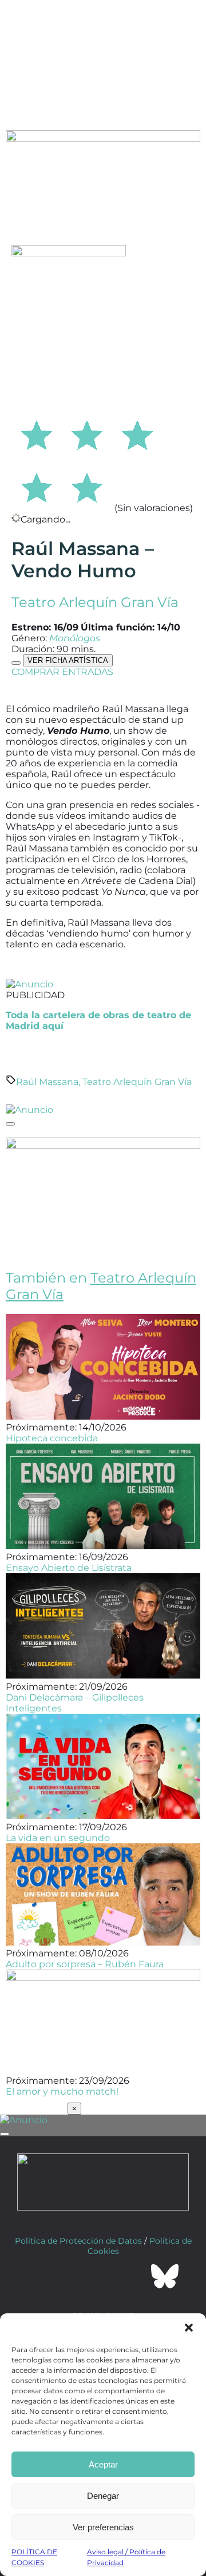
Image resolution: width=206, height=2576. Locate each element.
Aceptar (103, 2464)
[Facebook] (41, 2276)
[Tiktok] (134, 2276)
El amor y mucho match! (62, 2091)
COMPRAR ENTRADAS (62, 672)
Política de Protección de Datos (78, 2241)
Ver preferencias (103, 2527)
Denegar (103, 2496)
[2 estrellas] (87, 433)
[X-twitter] (72, 2276)
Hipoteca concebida (52, 1438)
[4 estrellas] (37, 486)
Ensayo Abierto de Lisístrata (69, 1568)
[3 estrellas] (137, 433)
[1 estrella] (37, 433)
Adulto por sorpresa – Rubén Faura (85, 1964)
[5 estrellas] (87, 486)
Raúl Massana (47, 1082)
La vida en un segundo (58, 1838)
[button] (189, 2328)
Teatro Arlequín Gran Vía (95, 602)
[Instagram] (103, 2276)
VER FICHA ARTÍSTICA (68, 660)
